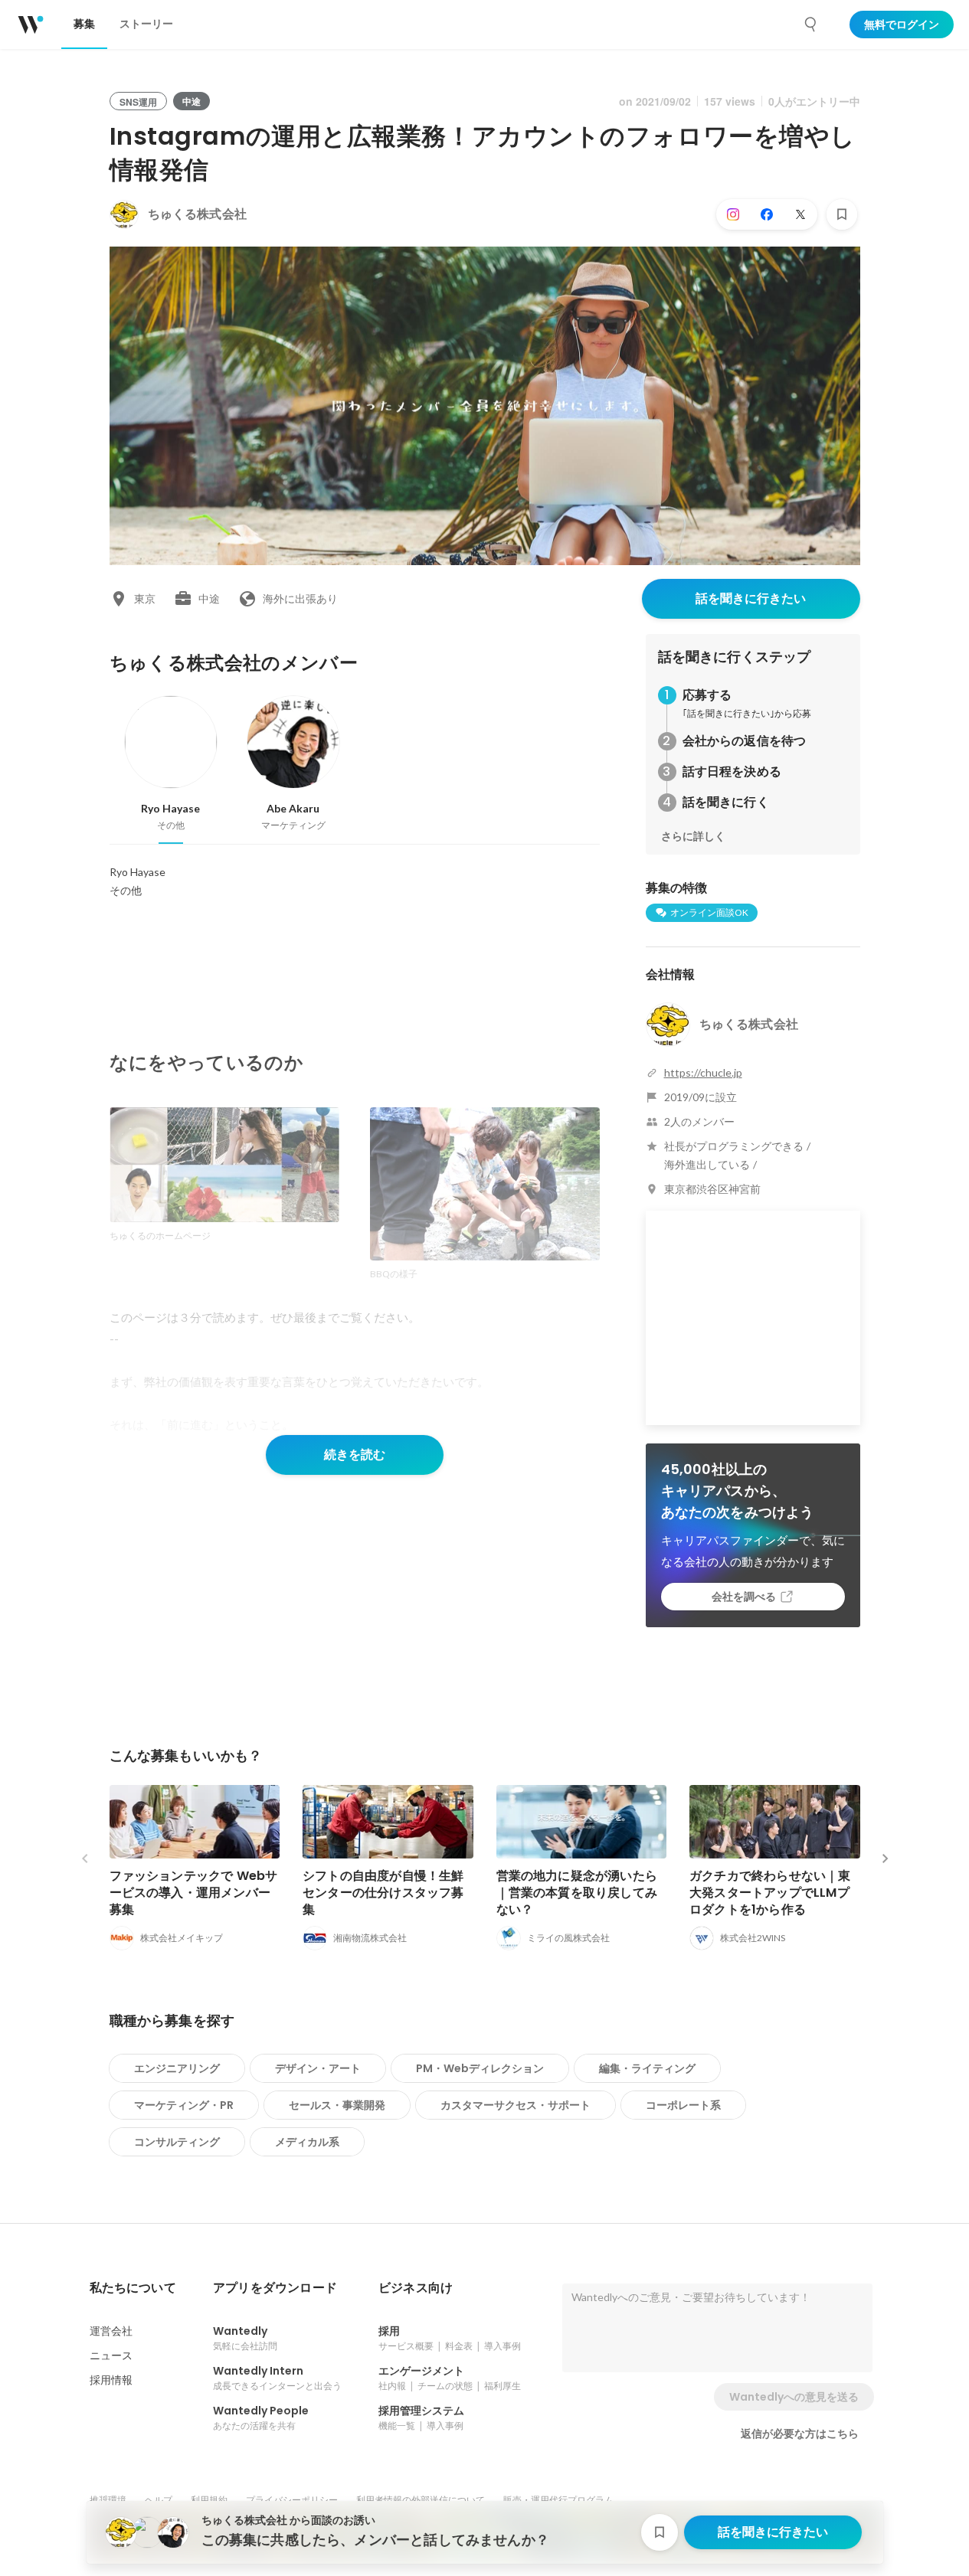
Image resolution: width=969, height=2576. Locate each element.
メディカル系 (307, 2142)
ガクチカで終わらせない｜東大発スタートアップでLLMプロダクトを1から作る (770, 1893)
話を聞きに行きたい (751, 598)
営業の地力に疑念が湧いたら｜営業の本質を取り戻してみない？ (577, 1893)
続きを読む (355, 1455)
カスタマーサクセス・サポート (516, 2105)
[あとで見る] (842, 214)
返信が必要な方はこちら (800, 2434)
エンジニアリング (177, 2068)
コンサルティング (177, 2142)
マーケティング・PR (184, 2105)
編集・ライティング (647, 2068)
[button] (133, 2288)
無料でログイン (902, 25)
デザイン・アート (318, 2068)
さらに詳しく (693, 836)
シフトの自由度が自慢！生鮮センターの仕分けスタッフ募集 (383, 1893)
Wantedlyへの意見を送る (794, 2397)
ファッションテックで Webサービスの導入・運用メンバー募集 (194, 1893)
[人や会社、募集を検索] (811, 25)
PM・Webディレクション (480, 2068)
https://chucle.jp (703, 1072)
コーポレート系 (683, 2105)
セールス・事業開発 (337, 2105)
